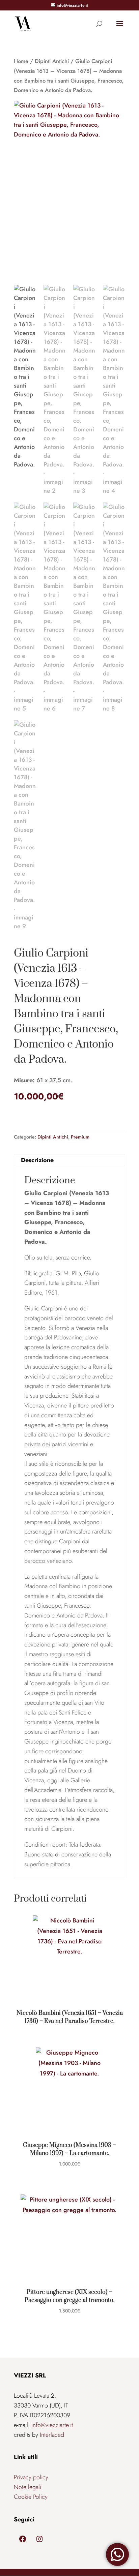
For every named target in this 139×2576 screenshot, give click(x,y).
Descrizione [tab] (37, 1160)
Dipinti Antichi (52, 61)
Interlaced (52, 2435)
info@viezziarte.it (52, 2425)
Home (21, 61)
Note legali (27, 2487)
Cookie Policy (31, 2497)
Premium (80, 1137)
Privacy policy (31, 2477)
